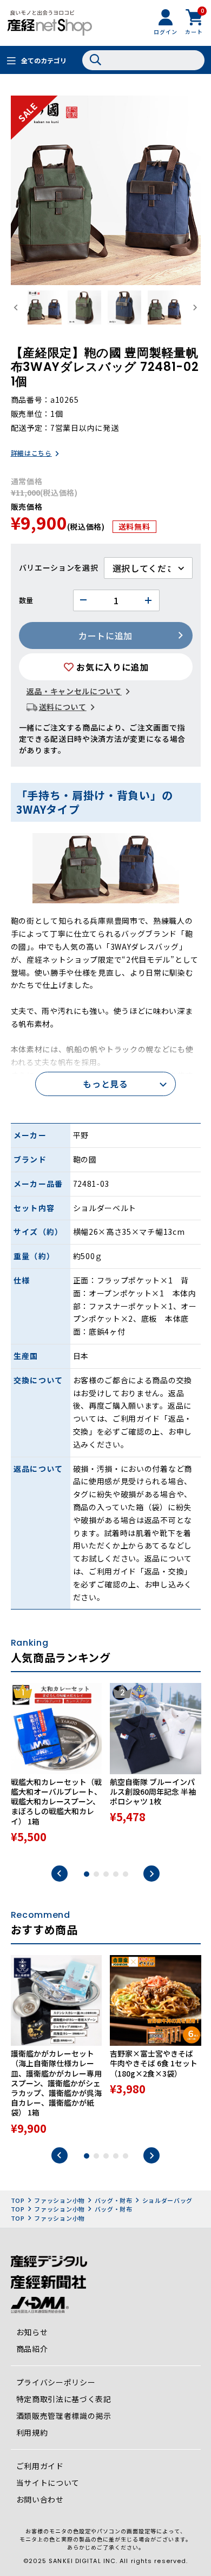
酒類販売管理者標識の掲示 (64, 2416)
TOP (18, 2200)
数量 (26, 600)
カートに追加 (105, 635)
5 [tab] (126, 1874)
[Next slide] (195, 307)
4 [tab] (116, 1874)
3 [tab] (106, 1874)
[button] (44, 307)
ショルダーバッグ (168, 2200)
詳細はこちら (31, 453)
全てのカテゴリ (44, 60)
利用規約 (32, 2432)
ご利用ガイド (40, 2466)
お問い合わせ (40, 2499)
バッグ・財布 (114, 2200)
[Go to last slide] (17, 307)
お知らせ (32, 2332)
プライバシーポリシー (56, 2382)
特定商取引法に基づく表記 (64, 2399)
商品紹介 (32, 2349)
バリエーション (47, 567)
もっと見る (105, 1084)
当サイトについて (48, 2483)
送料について (63, 707)
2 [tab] (96, 1874)
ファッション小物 (60, 2200)
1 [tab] (87, 1874)
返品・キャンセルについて (74, 691)
